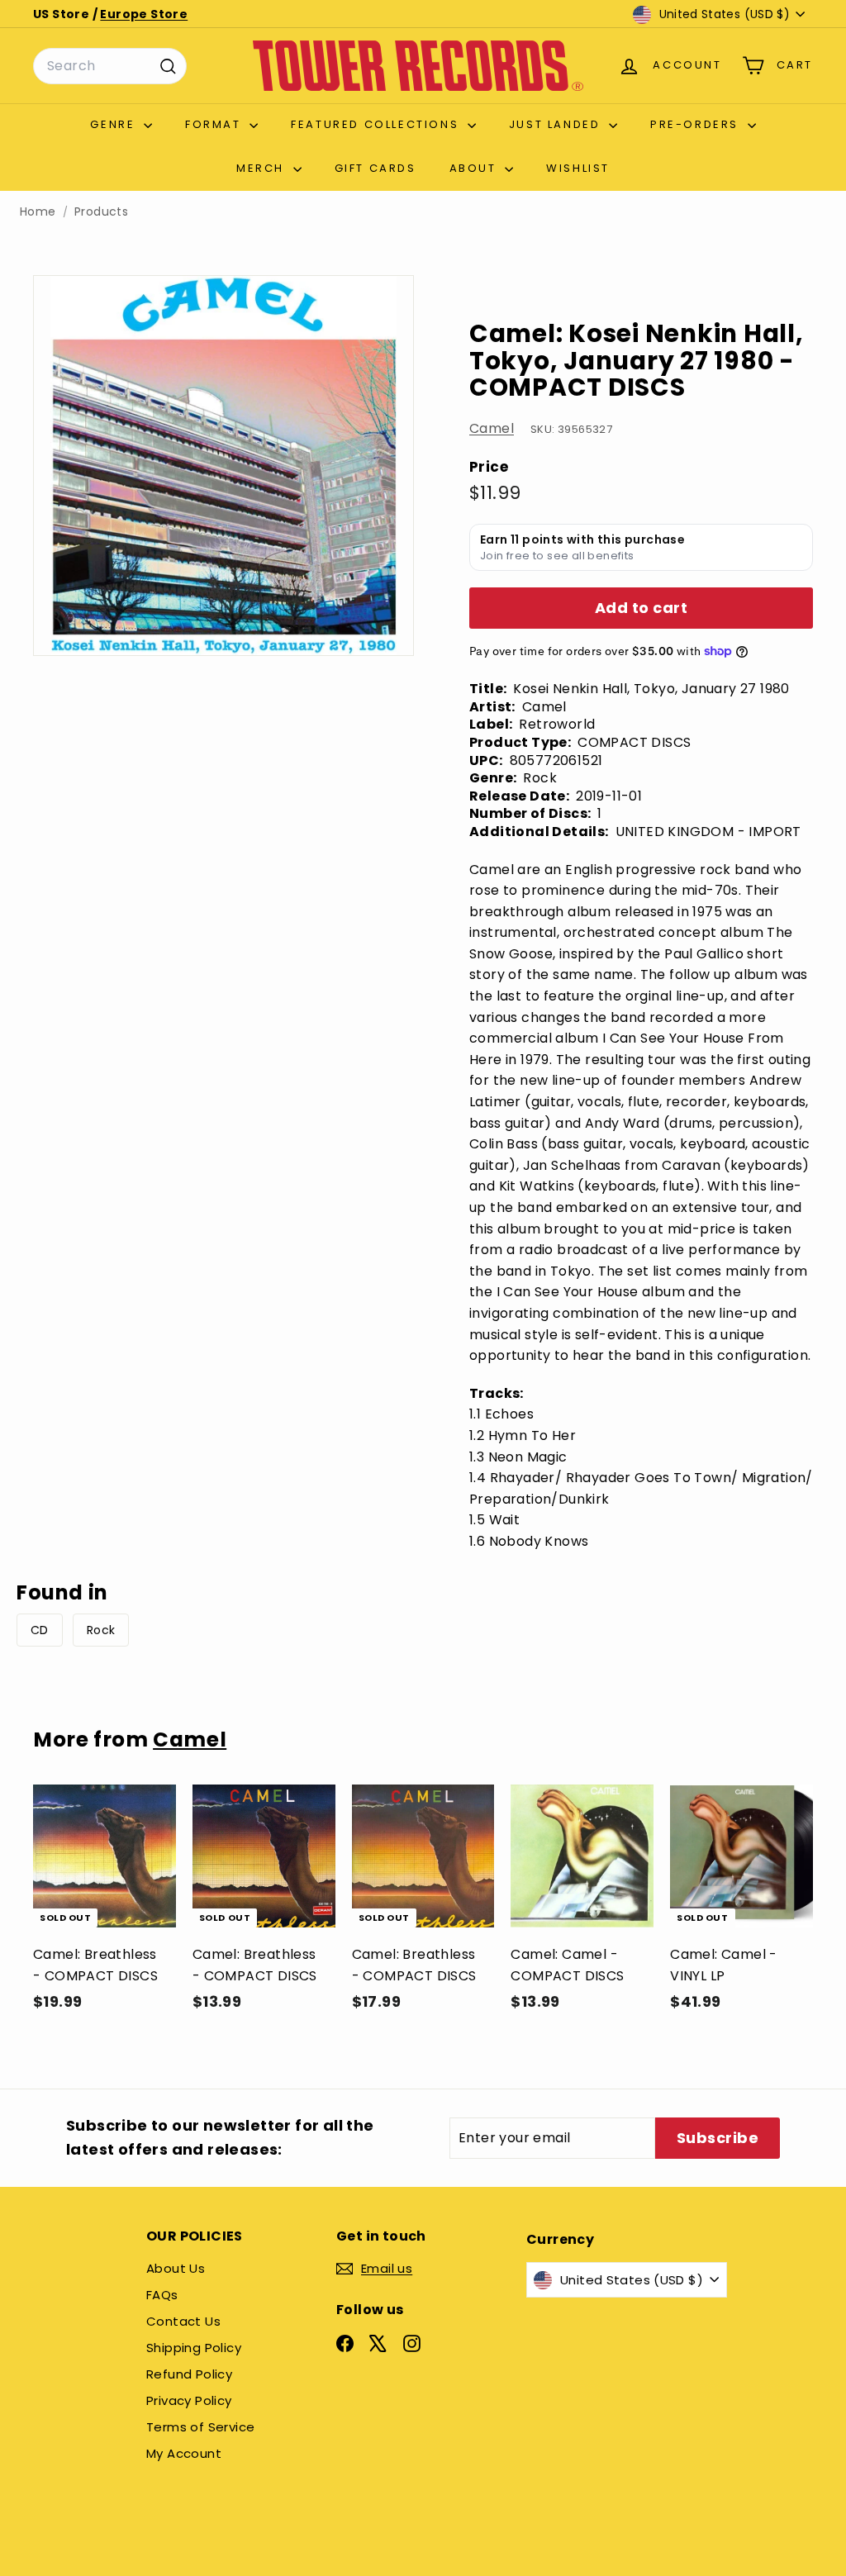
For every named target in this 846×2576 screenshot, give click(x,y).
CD (40, 1630)
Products (101, 212)
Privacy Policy (189, 2400)
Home (38, 212)
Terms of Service (200, 2427)
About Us (176, 2268)
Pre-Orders (697, 124)
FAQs (162, 2295)
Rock (101, 1630)
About (475, 168)
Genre (115, 124)
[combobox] (110, 66)
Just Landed (557, 124)
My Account (184, 2453)
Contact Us (183, 2321)
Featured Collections (377, 124)
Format (215, 124)
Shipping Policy (194, 2348)
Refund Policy (189, 2374)
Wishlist (578, 168)
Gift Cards (375, 168)
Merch (263, 168)
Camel (492, 428)
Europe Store (144, 14)
